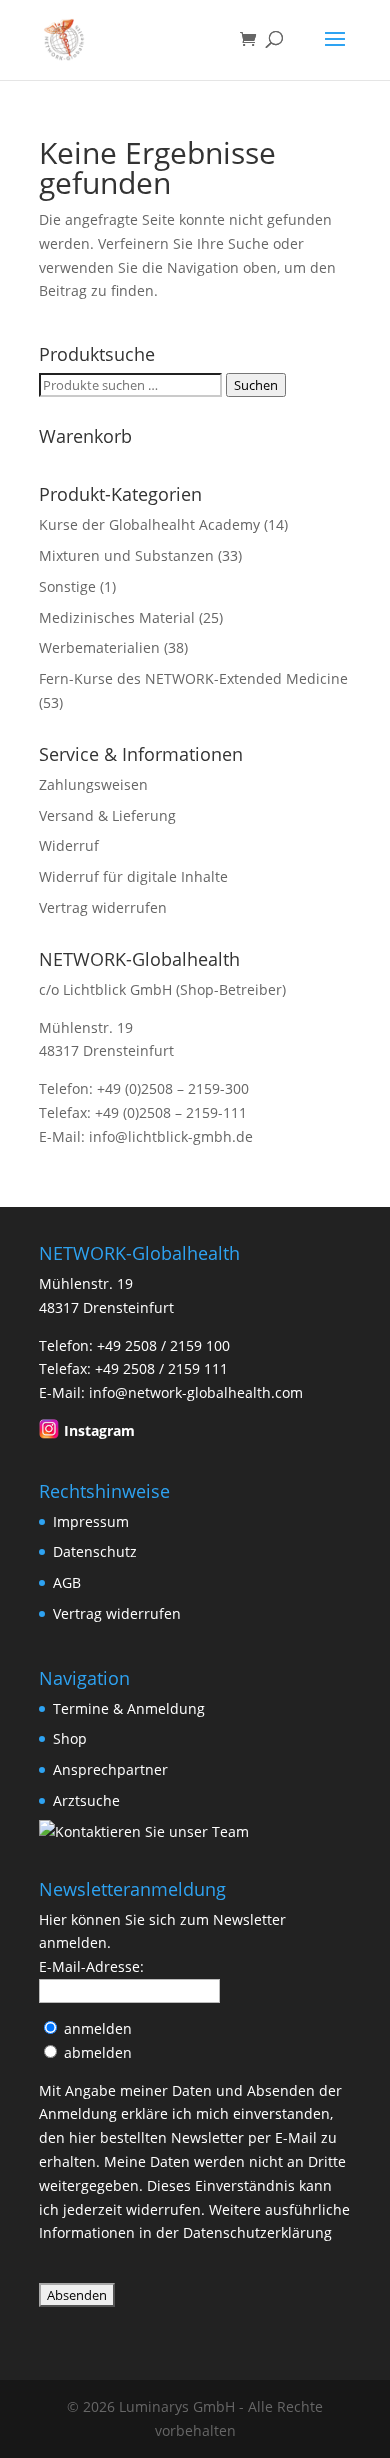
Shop (70, 1738)
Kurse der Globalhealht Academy (149, 524)
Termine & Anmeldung (129, 1708)
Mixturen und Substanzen (126, 555)
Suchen (256, 385)
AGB (67, 1582)
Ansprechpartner (110, 1769)
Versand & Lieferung (107, 815)
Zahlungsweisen (93, 784)
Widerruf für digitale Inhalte (133, 876)
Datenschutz (95, 1551)
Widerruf (69, 845)
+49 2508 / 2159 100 (163, 1345)
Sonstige (67, 586)
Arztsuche (86, 1800)
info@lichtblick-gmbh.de (171, 1136)
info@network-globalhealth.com (196, 1392)
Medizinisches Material (117, 617)
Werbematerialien (99, 647)
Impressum (91, 1521)
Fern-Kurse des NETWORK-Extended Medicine (193, 678)
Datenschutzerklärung (257, 2232)
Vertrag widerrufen (103, 907)
